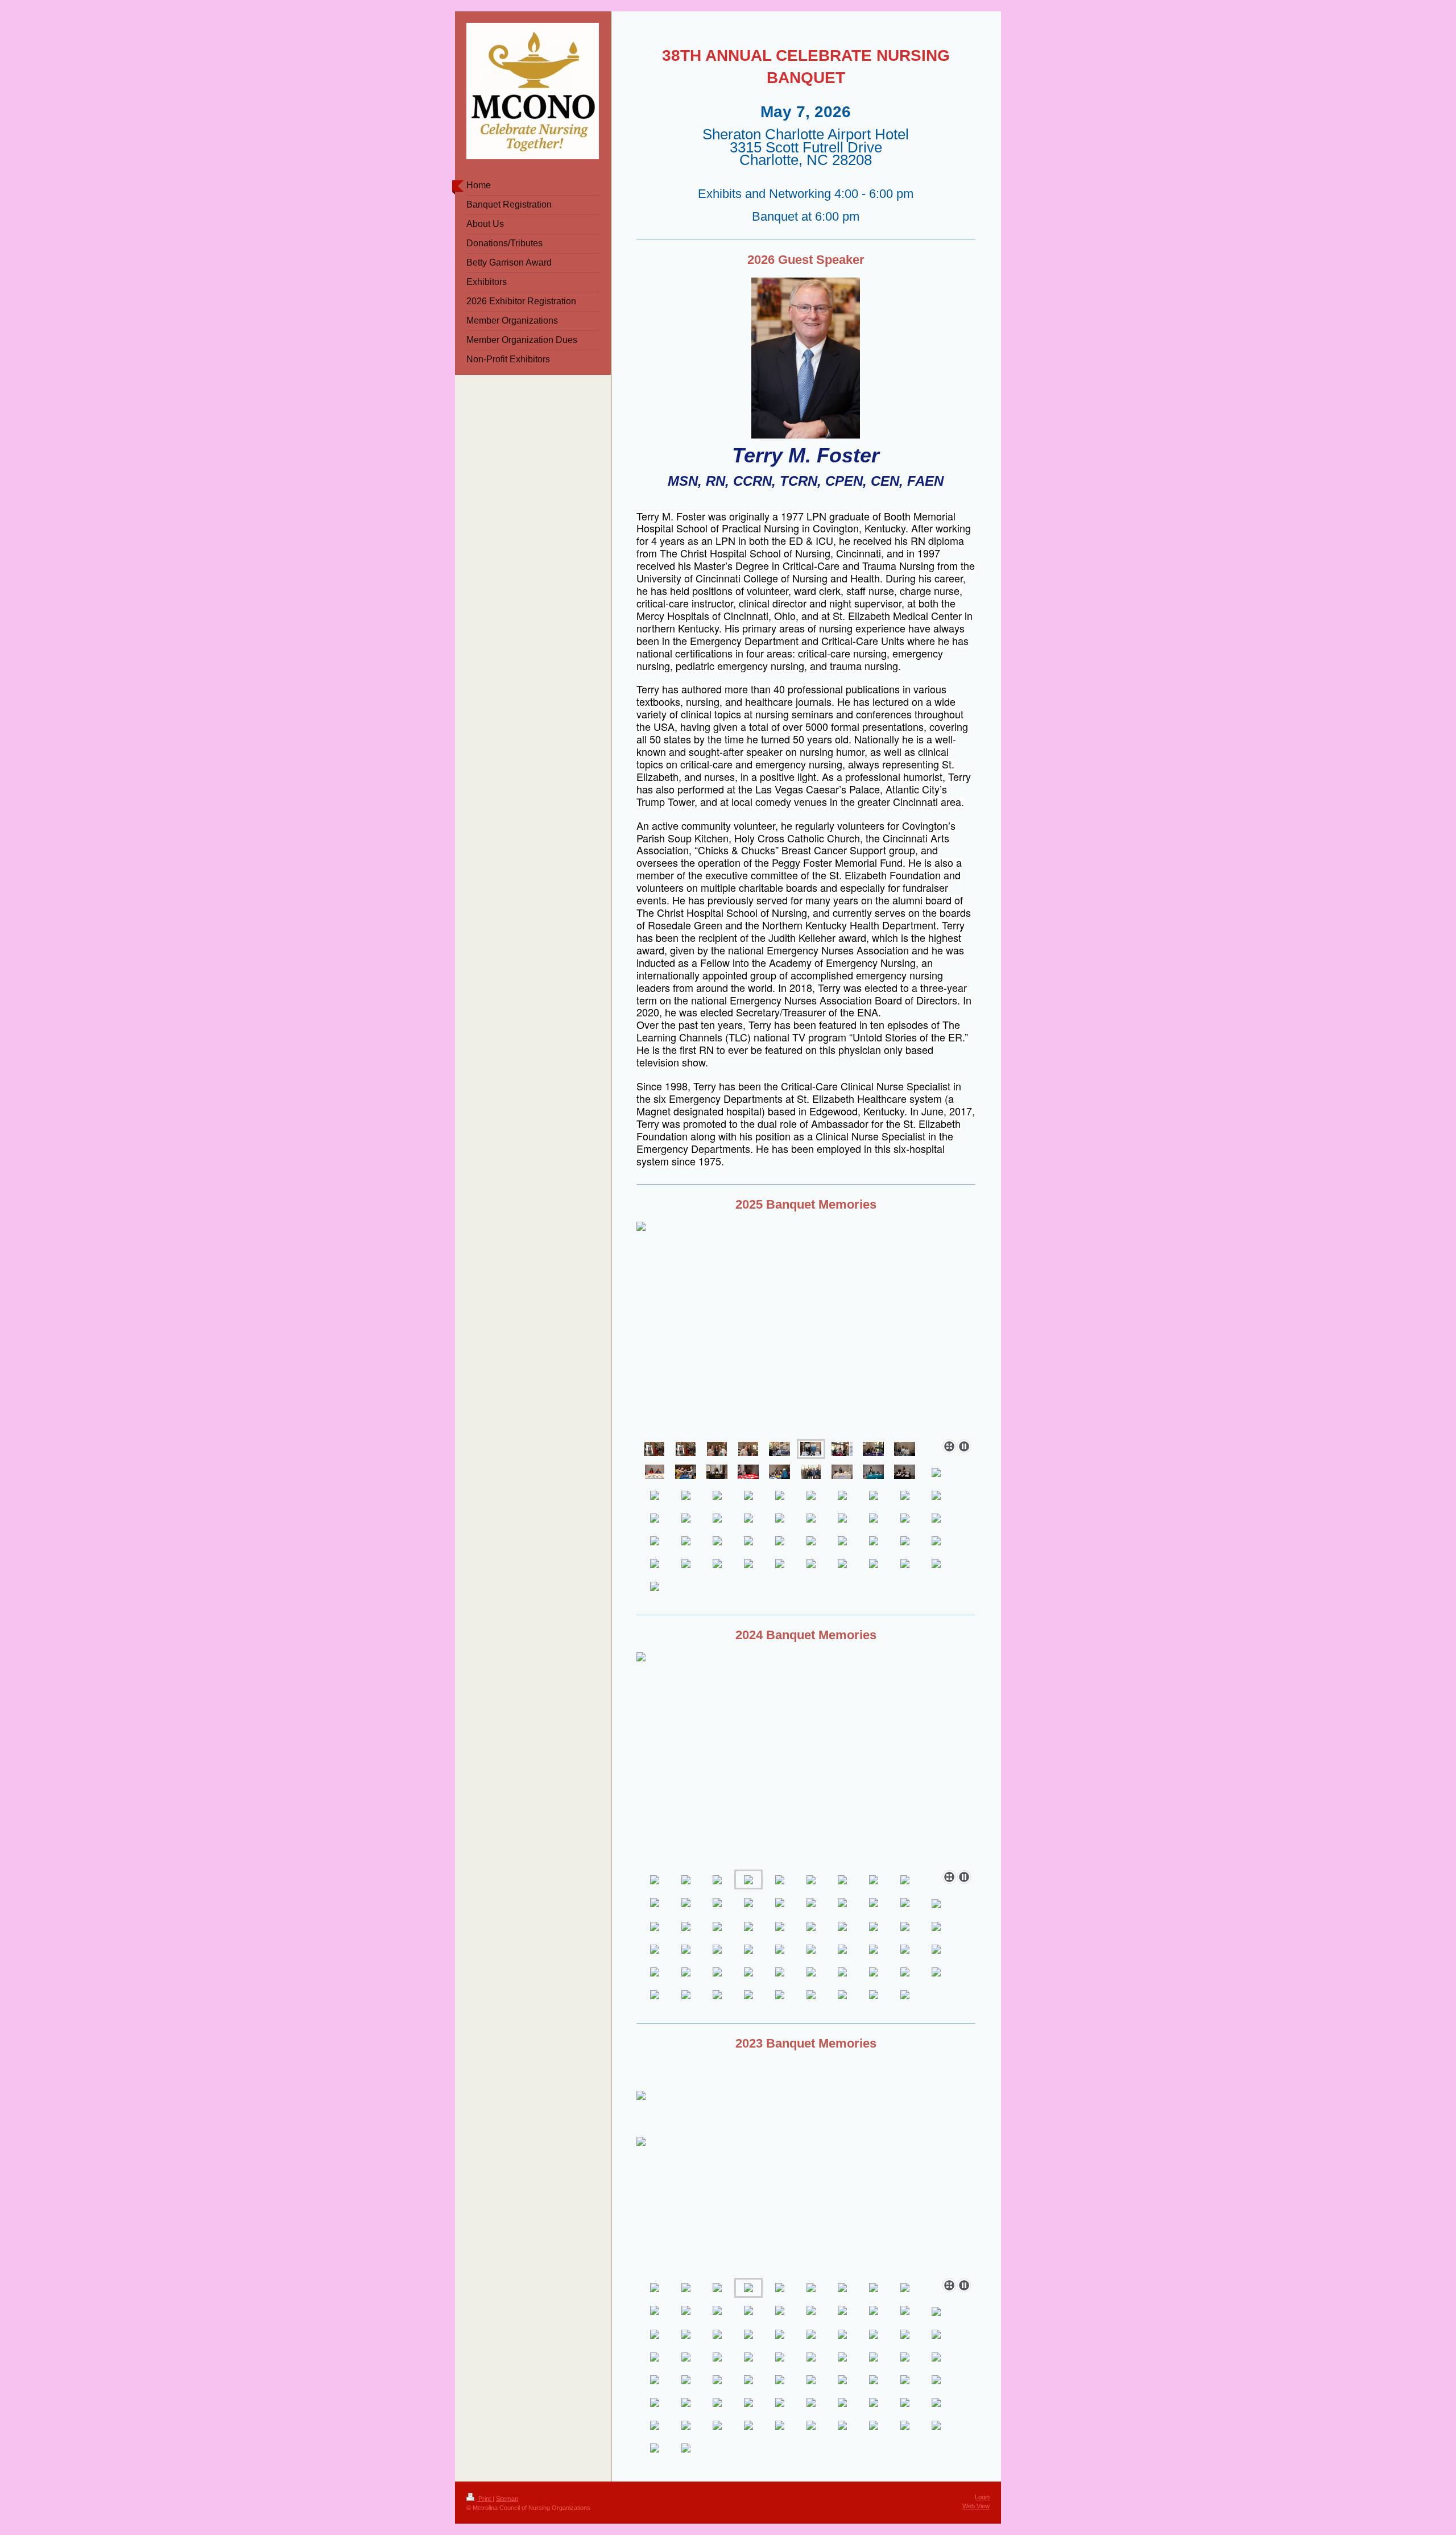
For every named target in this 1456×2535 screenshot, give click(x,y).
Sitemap (507, 2499)
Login (982, 2497)
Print (485, 2499)
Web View (976, 2506)
